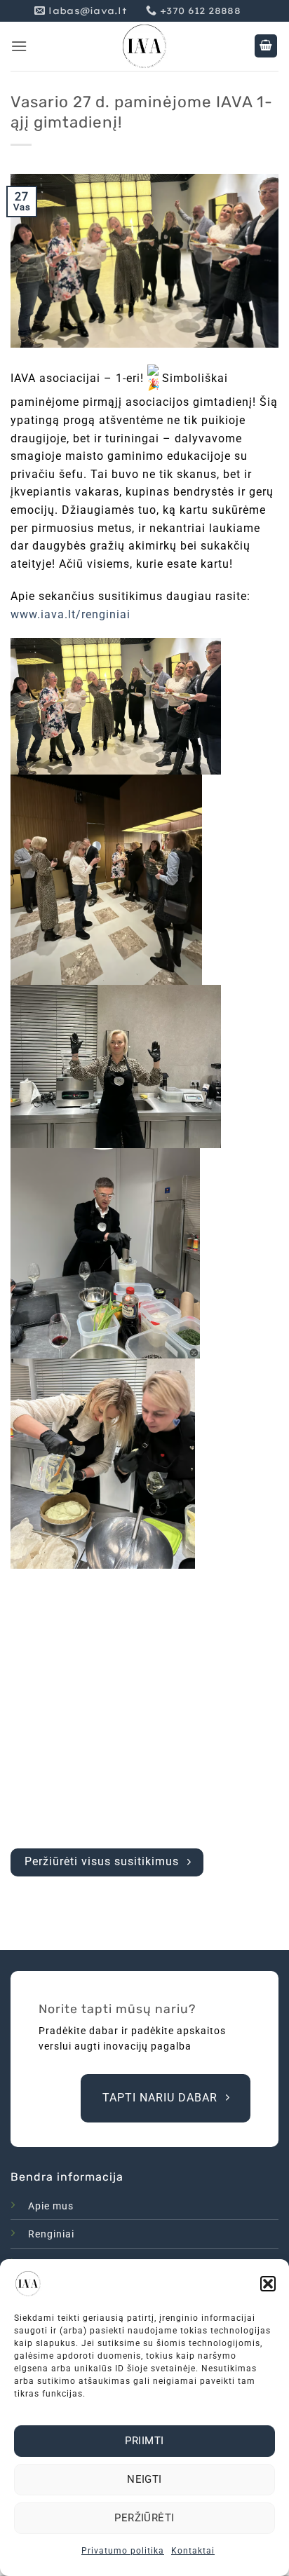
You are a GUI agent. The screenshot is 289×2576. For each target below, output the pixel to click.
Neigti (144, 2479)
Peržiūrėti (144, 2518)
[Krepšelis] (266, 46)
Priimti (144, 2441)
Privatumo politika (123, 2551)
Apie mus (51, 2206)
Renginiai (51, 2234)
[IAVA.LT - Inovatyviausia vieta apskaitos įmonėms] (144, 46)
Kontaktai (193, 2551)
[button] (268, 2284)
